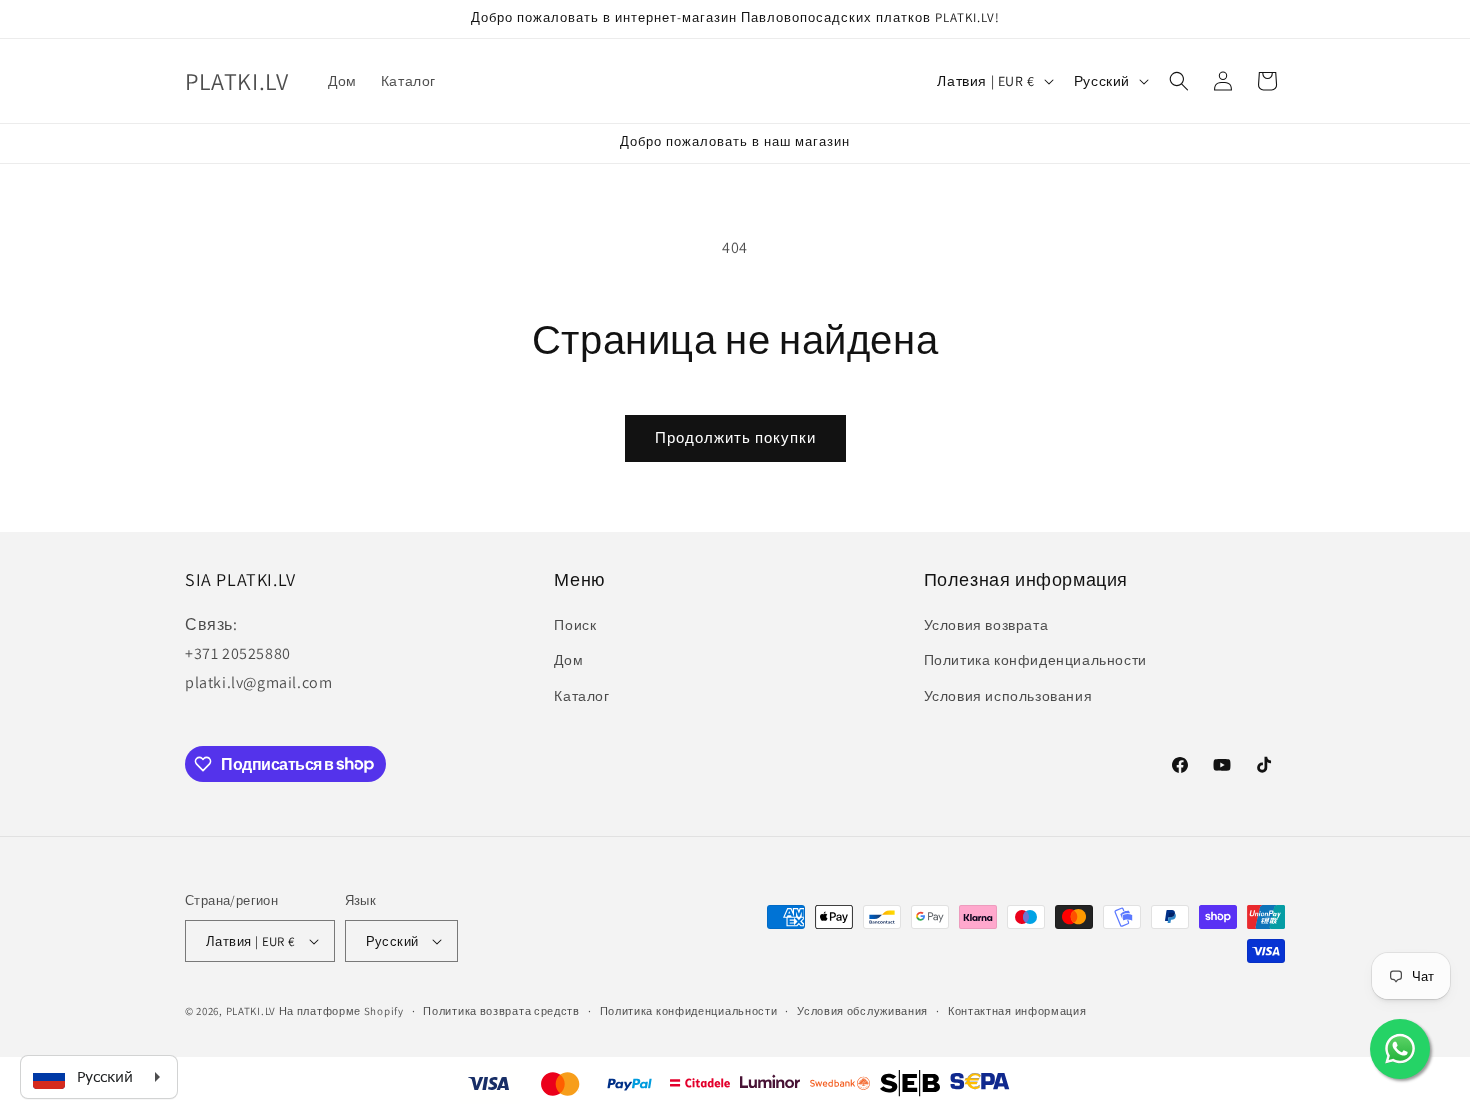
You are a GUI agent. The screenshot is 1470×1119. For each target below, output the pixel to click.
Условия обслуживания (862, 1011)
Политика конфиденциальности (1035, 660)
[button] (1179, 81)
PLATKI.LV (251, 1011)
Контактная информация (1017, 1011)
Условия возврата (986, 625)
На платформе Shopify (341, 1011)
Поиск (575, 625)
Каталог (581, 695)
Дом (568, 660)
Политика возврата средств (501, 1011)
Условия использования (1008, 695)
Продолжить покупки (735, 437)
